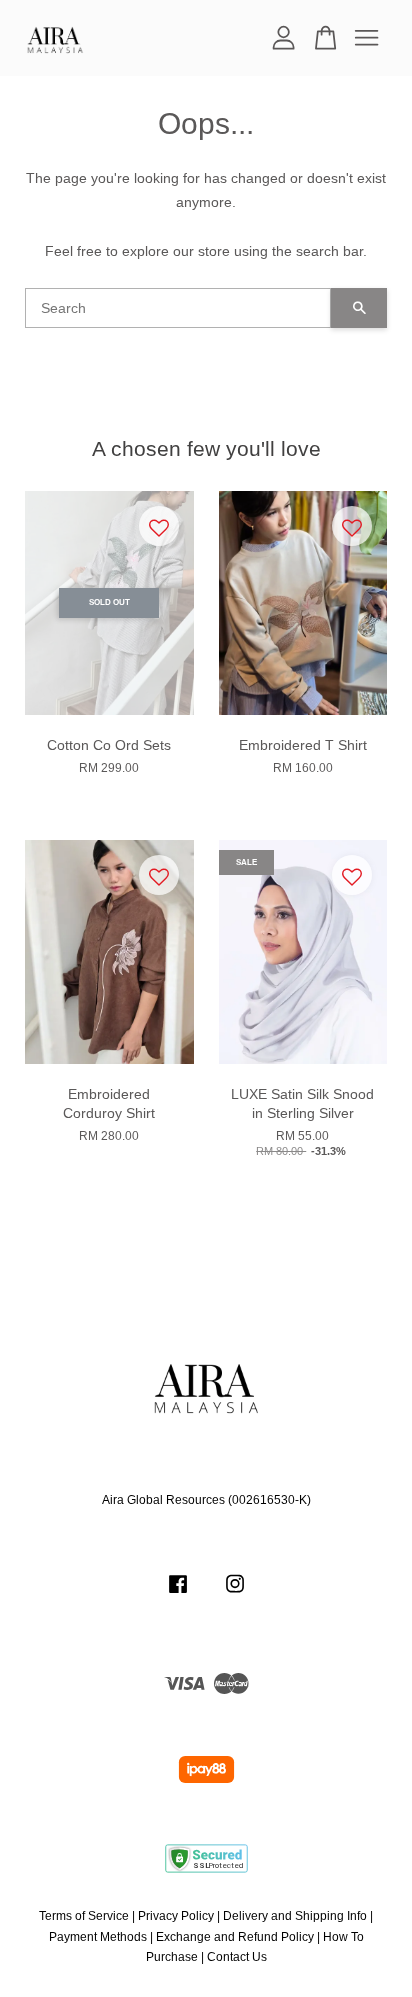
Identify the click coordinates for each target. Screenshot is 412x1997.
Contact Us (237, 1957)
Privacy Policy (176, 1916)
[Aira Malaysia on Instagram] (235, 1594)
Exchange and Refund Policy (235, 1937)
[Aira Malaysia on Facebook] (178, 1594)
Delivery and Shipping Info (295, 1916)
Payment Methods (98, 1937)
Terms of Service (84, 1916)
